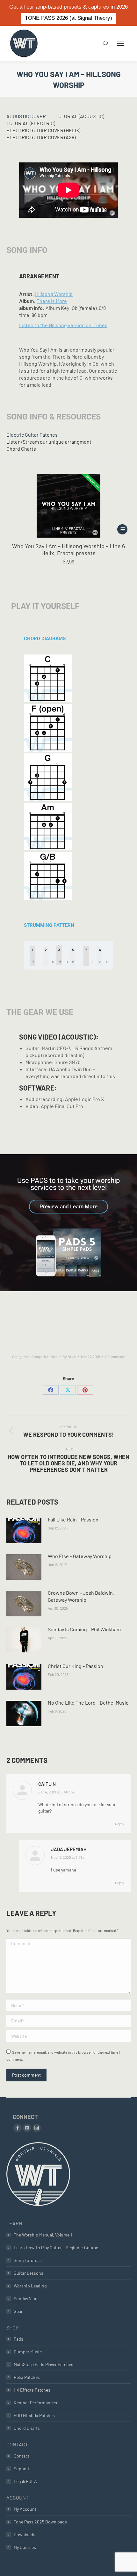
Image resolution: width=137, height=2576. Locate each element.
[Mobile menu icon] (121, 43)
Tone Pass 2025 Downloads (40, 2522)
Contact (22, 2456)
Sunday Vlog (25, 2298)
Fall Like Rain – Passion (73, 1519)
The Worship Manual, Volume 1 (43, 2235)
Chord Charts (21, 449)
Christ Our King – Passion (76, 1666)
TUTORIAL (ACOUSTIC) (80, 116)
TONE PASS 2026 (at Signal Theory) (68, 18)
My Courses (25, 2547)
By (69, 1356)
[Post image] (24, 1530)
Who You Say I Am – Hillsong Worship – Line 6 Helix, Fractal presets (68, 549)
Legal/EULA (25, 2481)
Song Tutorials (28, 2260)
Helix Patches (27, 2377)
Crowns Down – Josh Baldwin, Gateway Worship (81, 1596)
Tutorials (50, 1356)
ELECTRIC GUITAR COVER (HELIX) (43, 130)
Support (22, 2469)
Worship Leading (30, 2286)
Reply (120, 1824)
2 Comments (115, 1356)
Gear (18, 2311)
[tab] (26, 116)
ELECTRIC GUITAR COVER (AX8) (41, 137)
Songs (37, 1356)
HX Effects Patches (32, 2390)
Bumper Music (28, 2352)
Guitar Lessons (29, 2273)
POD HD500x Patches (34, 2415)
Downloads (25, 2534)
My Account (25, 2509)
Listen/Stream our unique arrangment (49, 442)
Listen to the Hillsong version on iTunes (63, 325)
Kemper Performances (35, 2403)
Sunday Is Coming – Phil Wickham (84, 1629)
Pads (18, 2339)
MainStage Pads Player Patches (43, 2364)
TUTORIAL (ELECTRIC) (31, 123)
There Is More (52, 301)
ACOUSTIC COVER (26, 116)
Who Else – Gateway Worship (80, 1556)
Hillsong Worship (54, 294)
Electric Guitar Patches (32, 435)
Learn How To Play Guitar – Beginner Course (56, 2247)
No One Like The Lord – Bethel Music (88, 1703)
